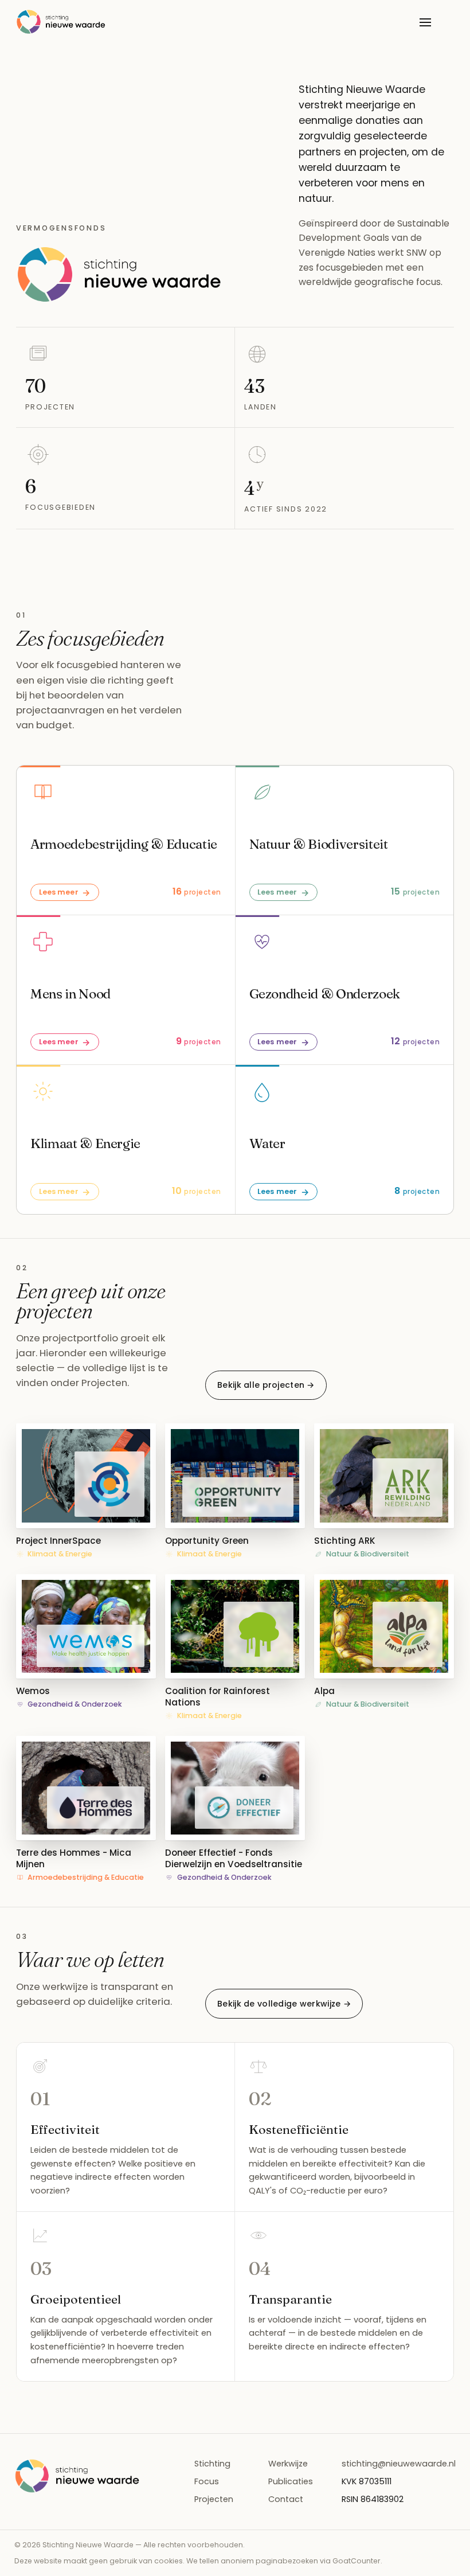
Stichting (212, 2464)
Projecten (214, 2499)
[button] (86, 1492)
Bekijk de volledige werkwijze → (284, 2004)
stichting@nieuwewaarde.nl (399, 2464)
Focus (207, 2481)
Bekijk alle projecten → (266, 1385)
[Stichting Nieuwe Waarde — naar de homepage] (61, 22)
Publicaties (291, 2481)
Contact (286, 2499)
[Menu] (425, 22)
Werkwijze (288, 2464)
